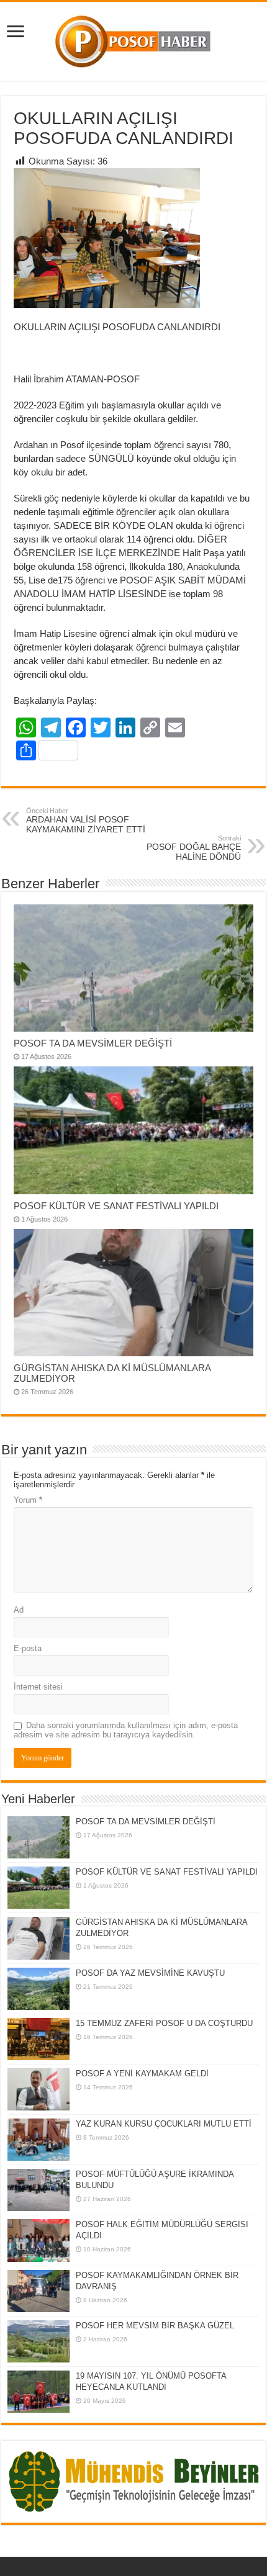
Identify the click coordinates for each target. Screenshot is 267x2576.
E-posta (28, 1648)
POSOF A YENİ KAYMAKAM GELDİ (142, 2074)
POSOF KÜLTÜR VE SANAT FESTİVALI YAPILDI (116, 1206)
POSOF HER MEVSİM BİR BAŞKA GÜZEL (155, 2326)
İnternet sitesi (38, 1687)
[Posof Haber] (134, 39)
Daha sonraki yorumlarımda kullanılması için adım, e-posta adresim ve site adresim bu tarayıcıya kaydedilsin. (126, 1730)
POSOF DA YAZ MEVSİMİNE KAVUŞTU (150, 1973)
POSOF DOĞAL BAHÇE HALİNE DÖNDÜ (194, 848)
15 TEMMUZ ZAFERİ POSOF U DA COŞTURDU (164, 2023)
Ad (19, 1610)
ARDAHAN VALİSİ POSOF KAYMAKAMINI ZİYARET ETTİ (86, 821)
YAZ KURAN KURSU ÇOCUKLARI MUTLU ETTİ (164, 2124)
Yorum (28, 1500)
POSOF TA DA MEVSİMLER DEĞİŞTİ (93, 1043)
